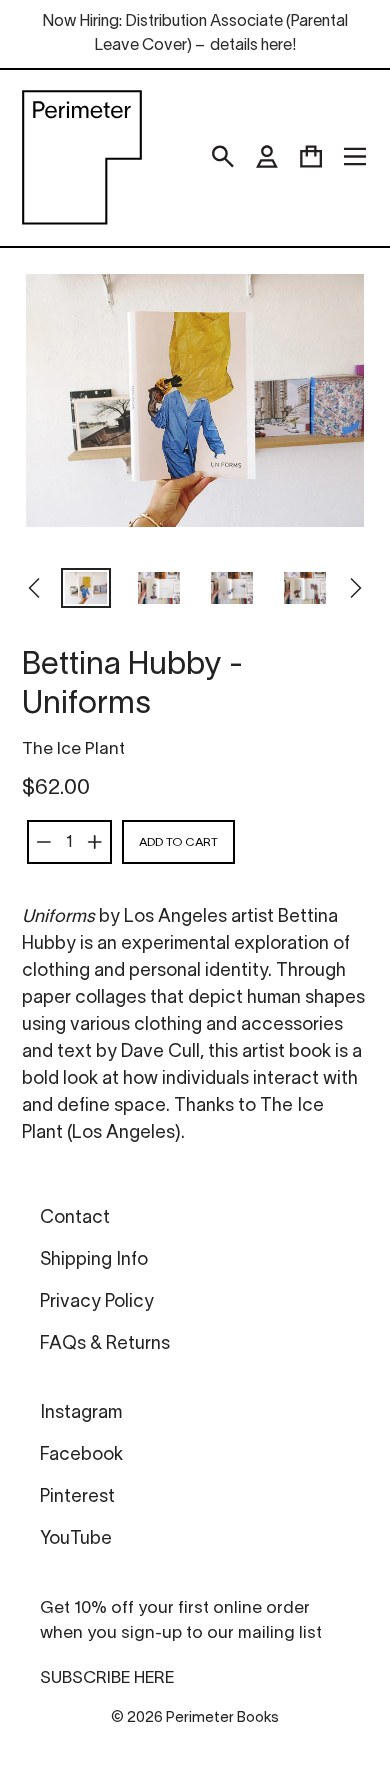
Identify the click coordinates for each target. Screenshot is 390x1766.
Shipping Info (94, 1260)
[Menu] (355, 157)
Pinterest (77, 1497)
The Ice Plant (73, 749)
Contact (75, 1218)
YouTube (76, 1539)
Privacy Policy (97, 1302)
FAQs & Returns (105, 1344)
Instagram (81, 1413)
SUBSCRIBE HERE (107, 1678)
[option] (86, 590)
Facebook (81, 1455)
